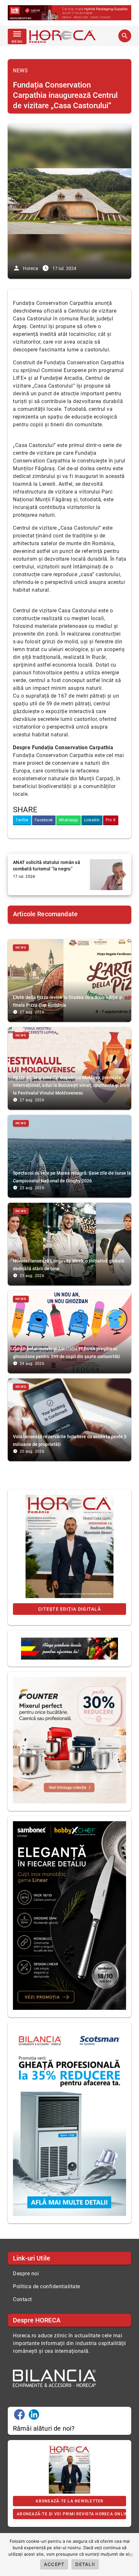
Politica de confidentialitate (47, 2286)
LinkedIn (92, 820)
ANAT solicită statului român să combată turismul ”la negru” (47, 866)
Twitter (22, 820)
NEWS (20, 71)
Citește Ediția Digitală (69, 1609)
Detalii (85, 2564)
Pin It (111, 820)
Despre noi (26, 2274)
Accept (54, 2564)
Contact (22, 2299)
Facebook (44, 820)
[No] (131, 2555)
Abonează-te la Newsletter (69, 2501)
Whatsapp (69, 820)
